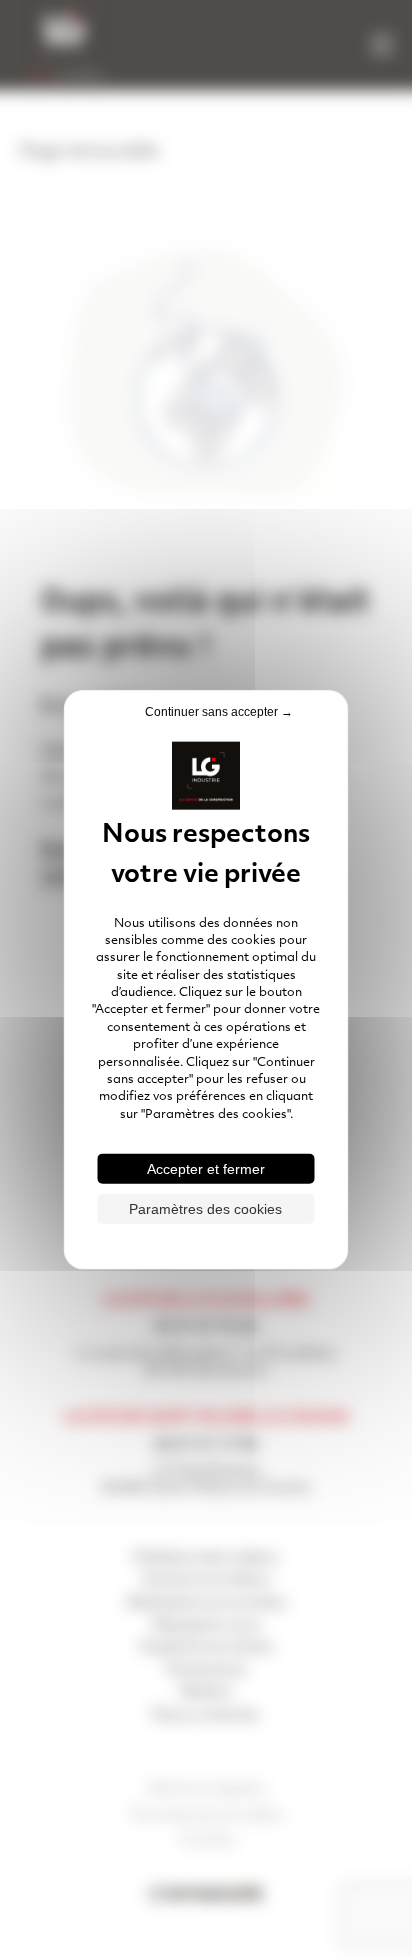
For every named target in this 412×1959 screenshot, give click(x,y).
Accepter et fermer (206, 1169)
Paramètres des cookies (205, 1209)
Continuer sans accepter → (219, 711)
